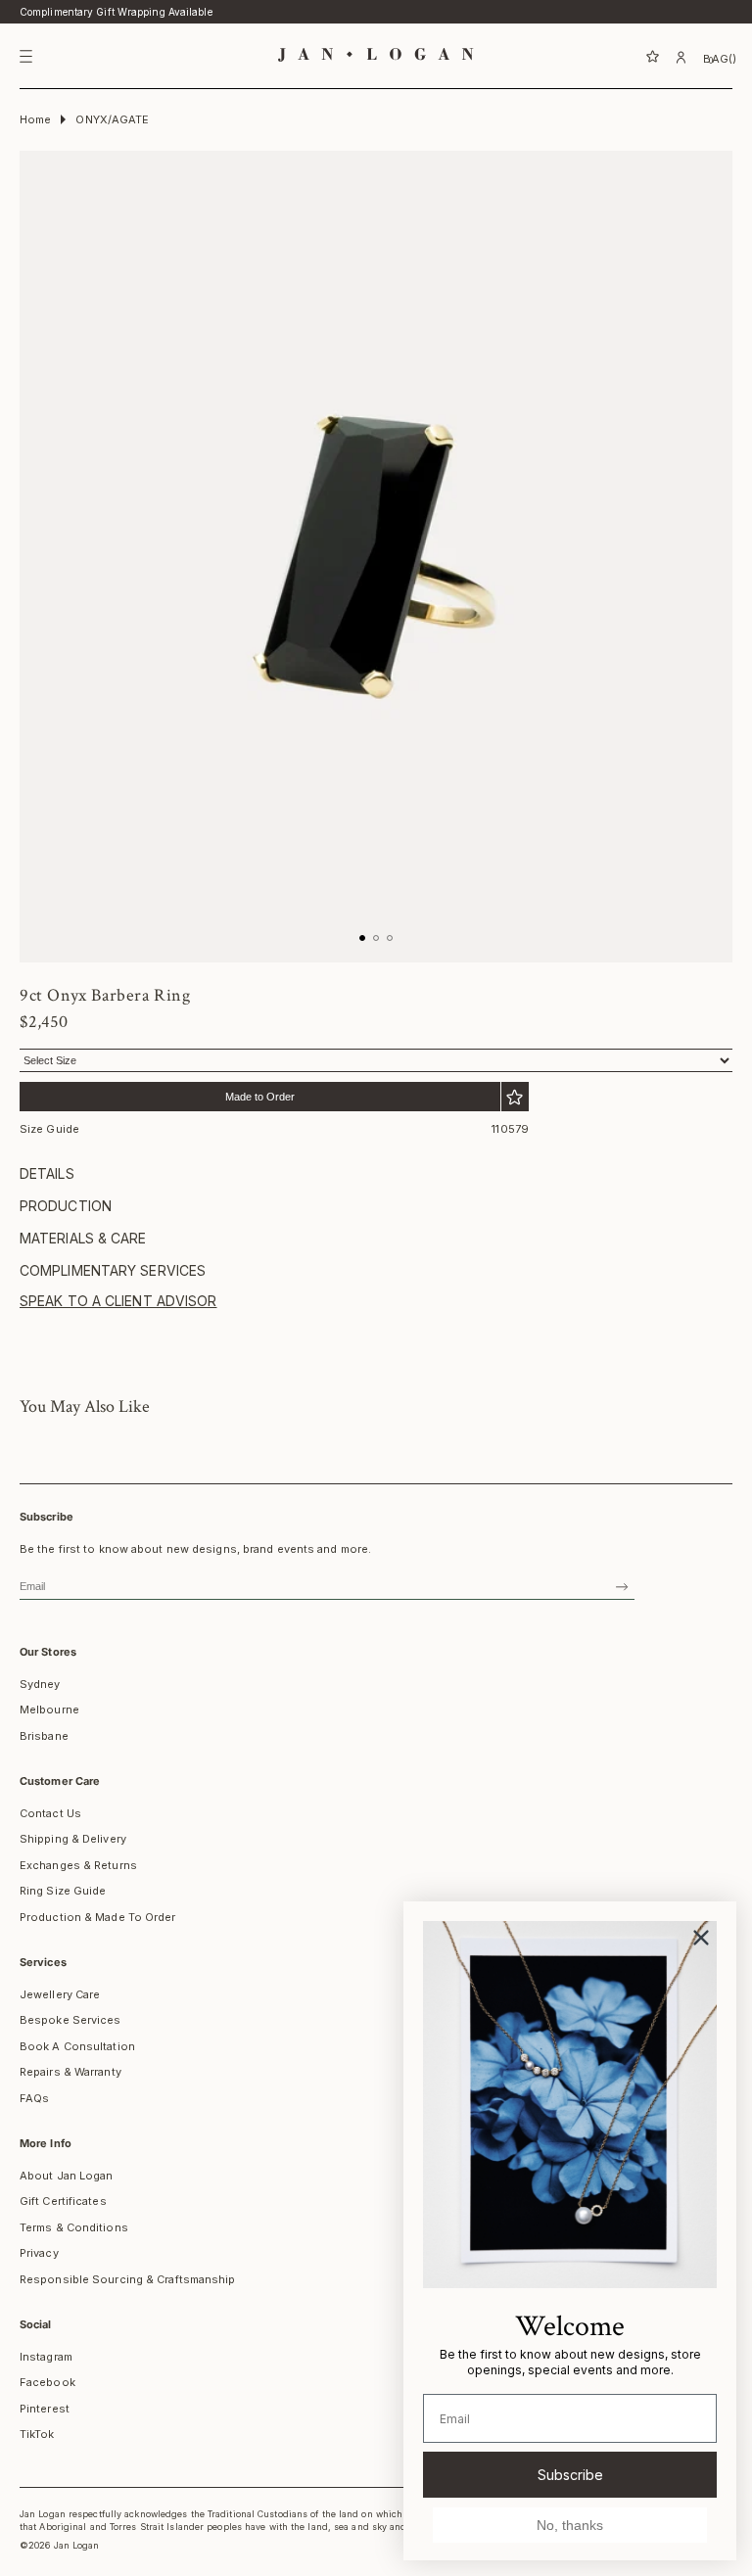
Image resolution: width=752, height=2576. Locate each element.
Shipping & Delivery (73, 1839)
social (36, 2324)
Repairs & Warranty (70, 2072)
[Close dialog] (701, 1938)
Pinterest (45, 2409)
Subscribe (570, 2475)
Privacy (39, 2253)
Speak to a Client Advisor (118, 1301)
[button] (631, 57)
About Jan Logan (67, 2176)
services (43, 1962)
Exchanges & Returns (78, 1865)
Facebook (47, 2382)
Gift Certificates (63, 2201)
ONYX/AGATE (112, 119)
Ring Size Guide (63, 1891)
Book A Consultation (77, 2046)
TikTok (37, 2434)
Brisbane (44, 1736)
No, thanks (570, 2525)
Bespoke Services (70, 2020)
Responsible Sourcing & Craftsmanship (128, 2279)
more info (46, 2143)
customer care (60, 1781)
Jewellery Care (60, 1994)
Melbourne (49, 1710)
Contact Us (50, 1813)
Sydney (40, 1684)
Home (35, 119)
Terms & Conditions (74, 2227)
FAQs (34, 2098)
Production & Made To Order (98, 1917)
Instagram (46, 2357)
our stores (48, 1652)
